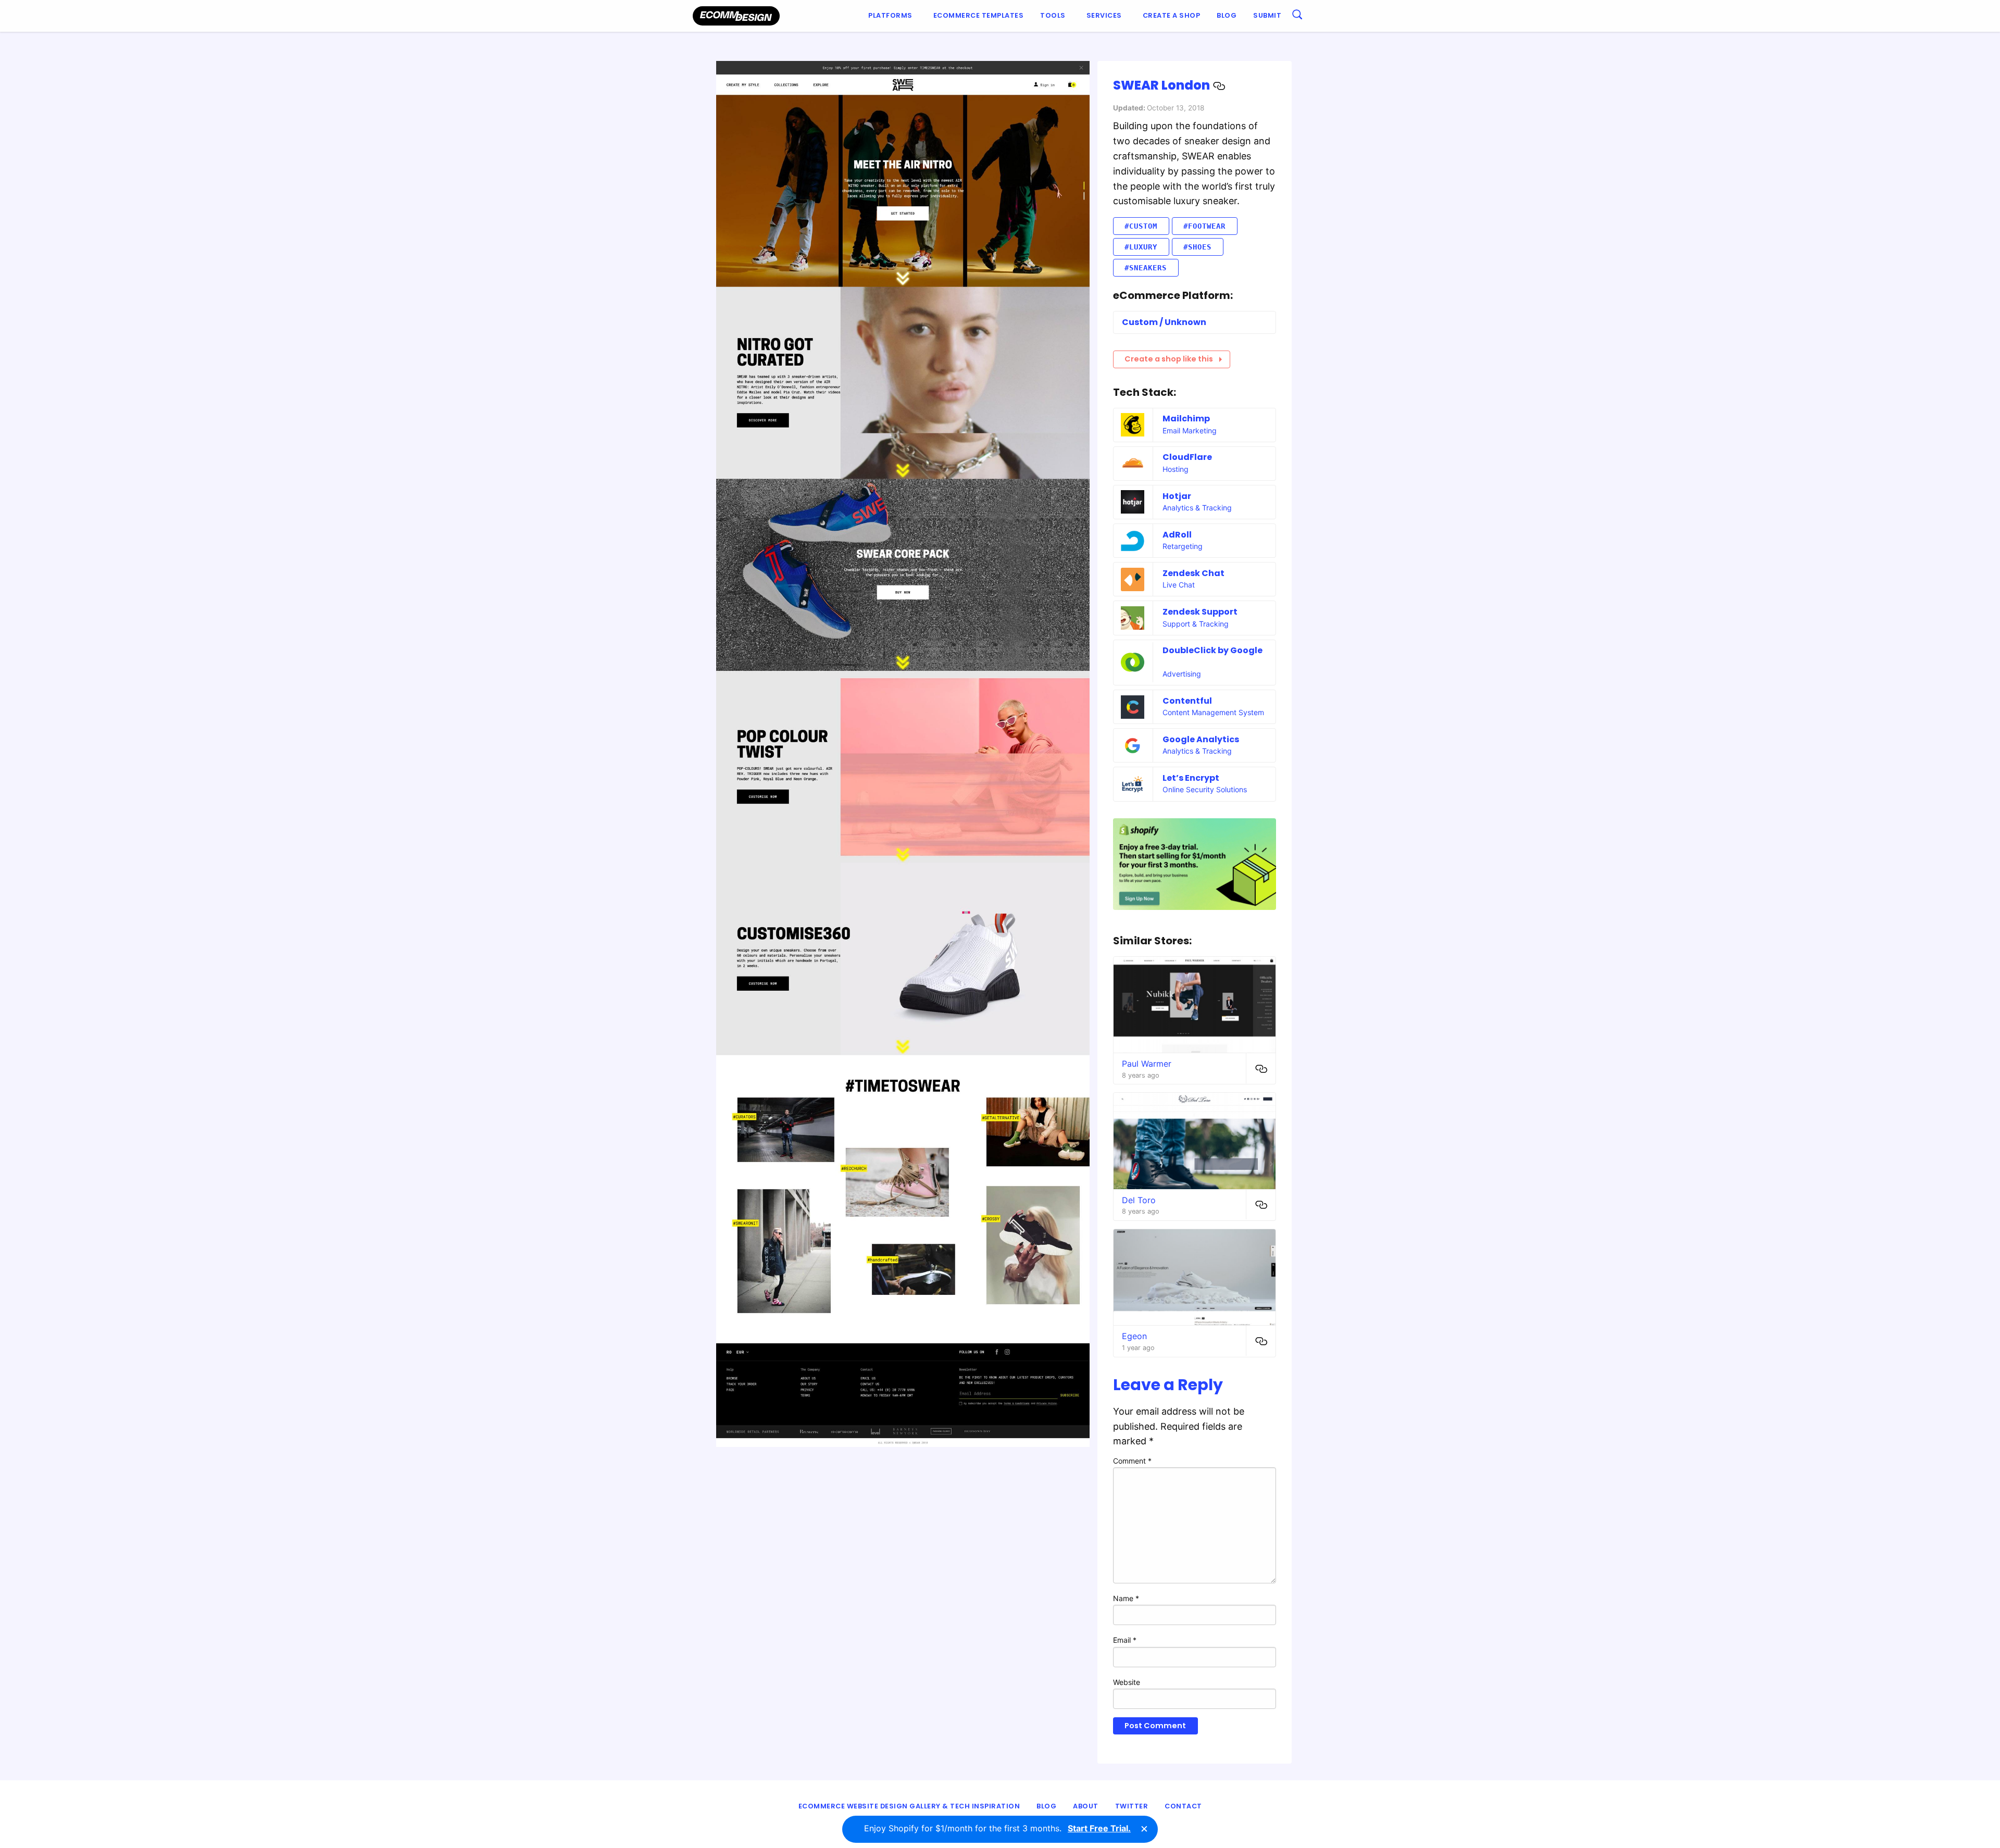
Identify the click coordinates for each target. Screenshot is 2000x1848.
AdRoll (1177, 535)
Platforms (890, 15)
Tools (1053, 15)
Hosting (1176, 469)
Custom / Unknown (1164, 322)
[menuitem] (892, 16)
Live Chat (1179, 585)
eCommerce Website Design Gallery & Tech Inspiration (909, 1806)
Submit (1267, 15)
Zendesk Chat (1193, 573)
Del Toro (1139, 1200)
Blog (1227, 15)
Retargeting (1183, 546)
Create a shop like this (1169, 359)
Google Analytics (1201, 739)
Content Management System (1213, 712)
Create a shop (1172, 15)
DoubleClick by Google (1212, 650)
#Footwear (1204, 226)
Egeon (1134, 1336)
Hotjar (1177, 496)
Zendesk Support (1200, 612)
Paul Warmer (1147, 1064)
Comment (1132, 1461)
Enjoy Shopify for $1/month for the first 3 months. (997, 1828)
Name (1126, 1598)
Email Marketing (1190, 430)
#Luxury (1141, 247)
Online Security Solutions (1205, 789)
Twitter (1132, 1806)
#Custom (1141, 226)
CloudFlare (1187, 457)
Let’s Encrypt (1191, 778)
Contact (1183, 1806)
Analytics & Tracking (1197, 508)
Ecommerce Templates (979, 15)
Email (1125, 1640)
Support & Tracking (1196, 624)
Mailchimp (1186, 419)
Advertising (1182, 674)
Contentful (1187, 701)
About (1086, 1806)
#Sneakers (1146, 268)
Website (1127, 1682)
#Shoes (1197, 247)
